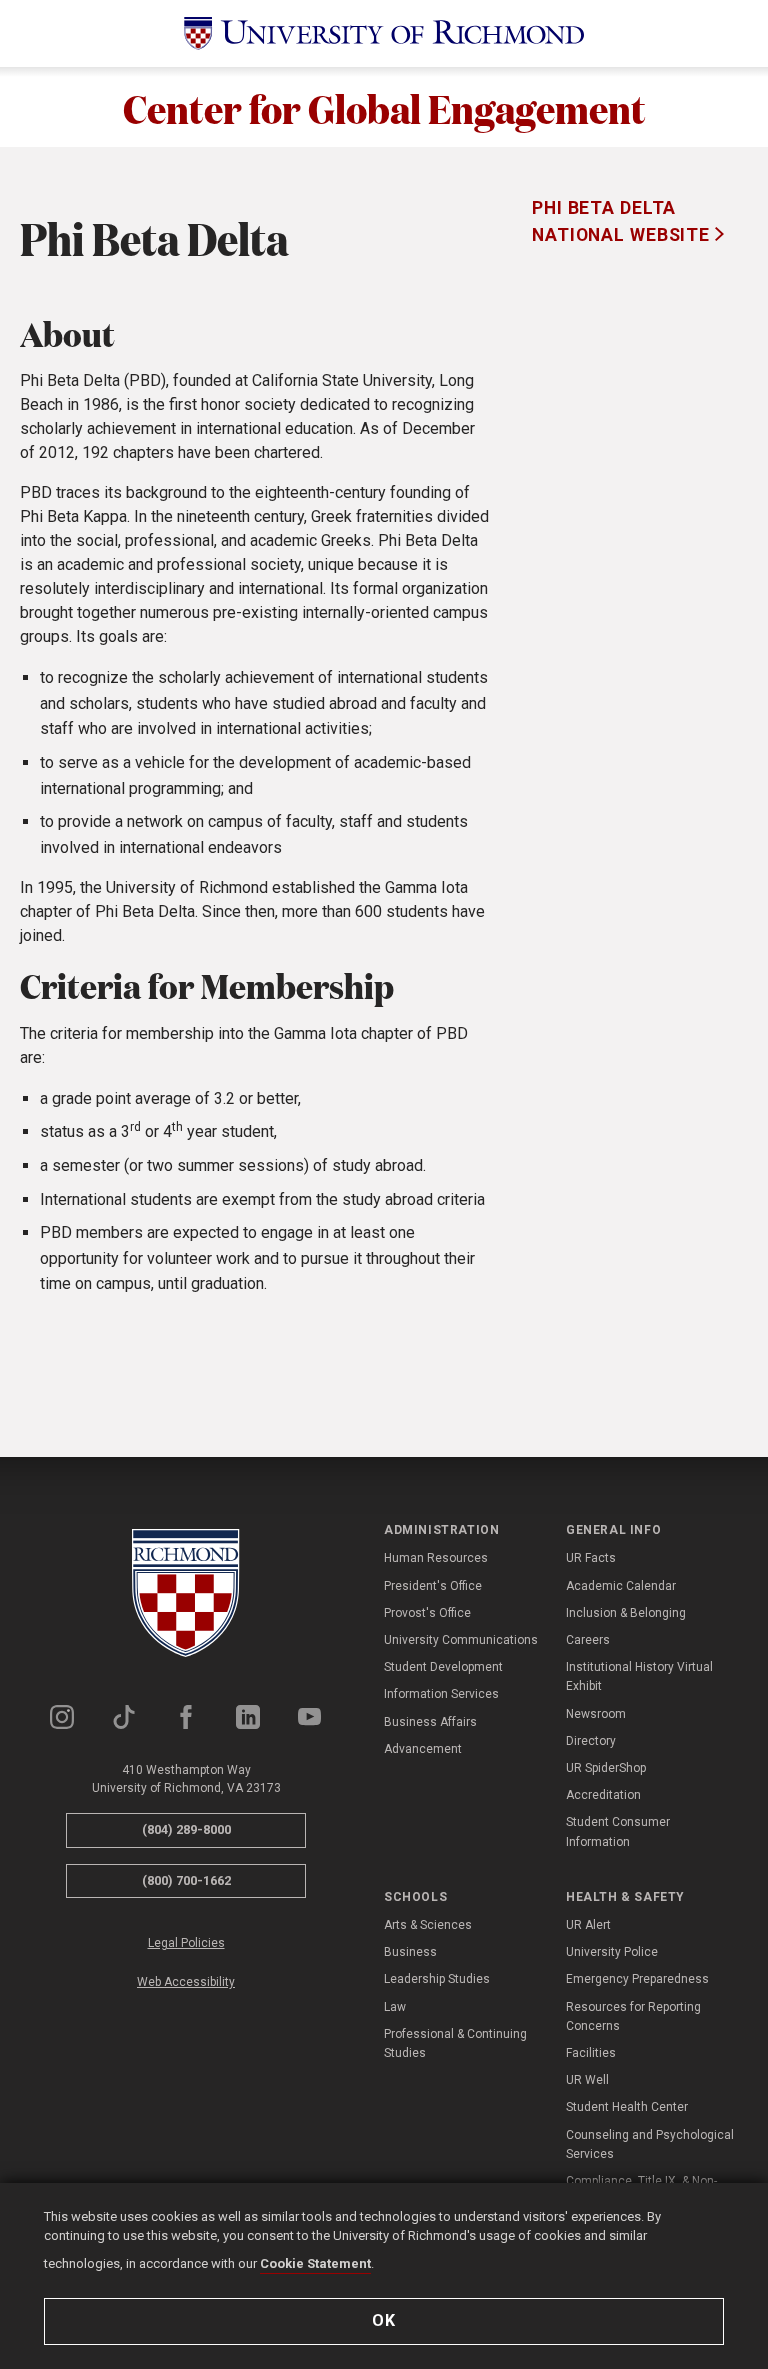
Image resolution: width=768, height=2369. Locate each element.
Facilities (591, 2053)
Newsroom (596, 1714)
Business (410, 1952)
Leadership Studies (437, 1979)
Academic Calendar (621, 1586)
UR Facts (591, 1558)
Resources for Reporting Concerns (633, 2016)
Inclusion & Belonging (626, 1613)
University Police (612, 1952)
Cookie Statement (315, 2263)
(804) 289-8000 (186, 1829)
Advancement (423, 1749)
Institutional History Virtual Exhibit (639, 1676)
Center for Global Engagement (384, 107)
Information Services (441, 1694)
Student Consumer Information (618, 1831)
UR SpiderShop (606, 1768)
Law (395, 2007)
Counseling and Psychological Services (650, 2144)
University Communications (461, 1640)
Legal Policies (186, 1943)
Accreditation (603, 1795)
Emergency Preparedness (637, 1979)
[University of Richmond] (384, 33)
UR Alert (588, 1925)
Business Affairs (430, 1722)
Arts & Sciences (428, 1925)
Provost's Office (427, 1613)
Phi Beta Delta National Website (623, 221)
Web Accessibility (186, 1982)
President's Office (433, 1586)
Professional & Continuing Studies (455, 2043)
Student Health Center (627, 2107)
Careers (588, 1640)
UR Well (587, 2080)
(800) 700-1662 (186, 1880)
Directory (591, 1741)
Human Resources (436, 1558)
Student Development (443, 1667)
